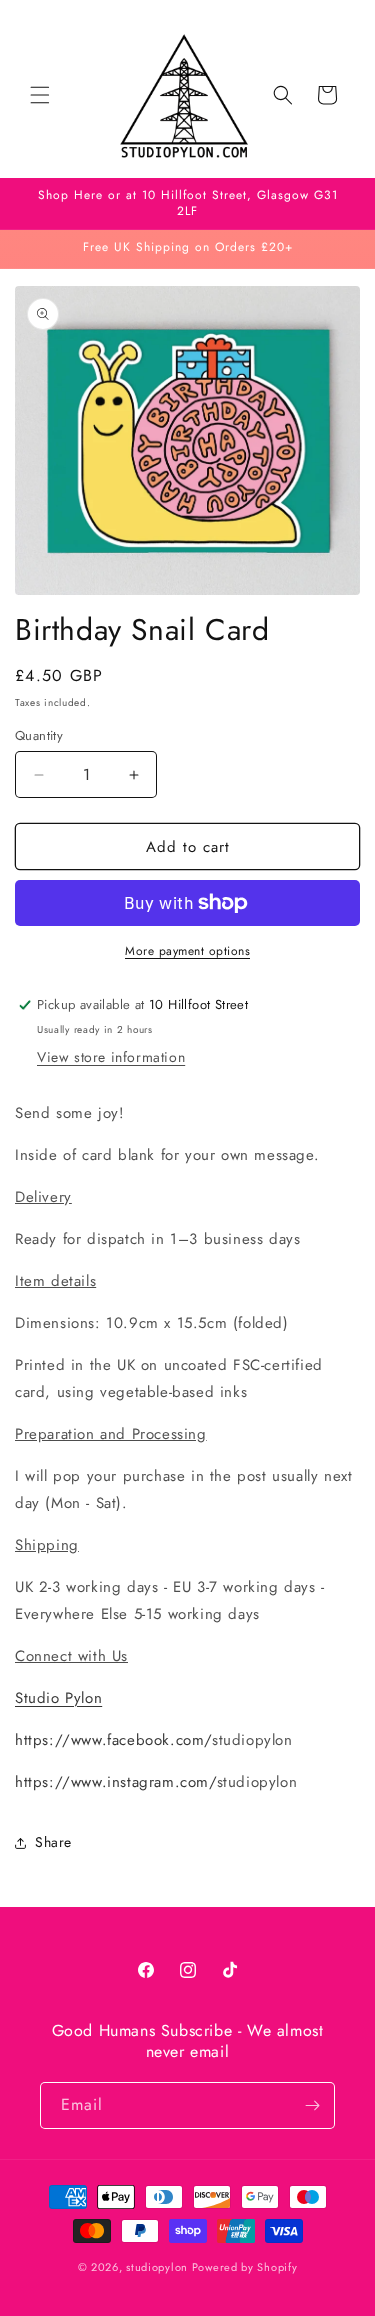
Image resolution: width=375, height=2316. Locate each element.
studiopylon (157, 2267)
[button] (40, 95)
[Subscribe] (312, 2105)
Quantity (39, 735)
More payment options (187, 951)
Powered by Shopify (245, 2267)
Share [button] (53, 1842)
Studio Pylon (58, 1698)
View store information (111, 1057)
